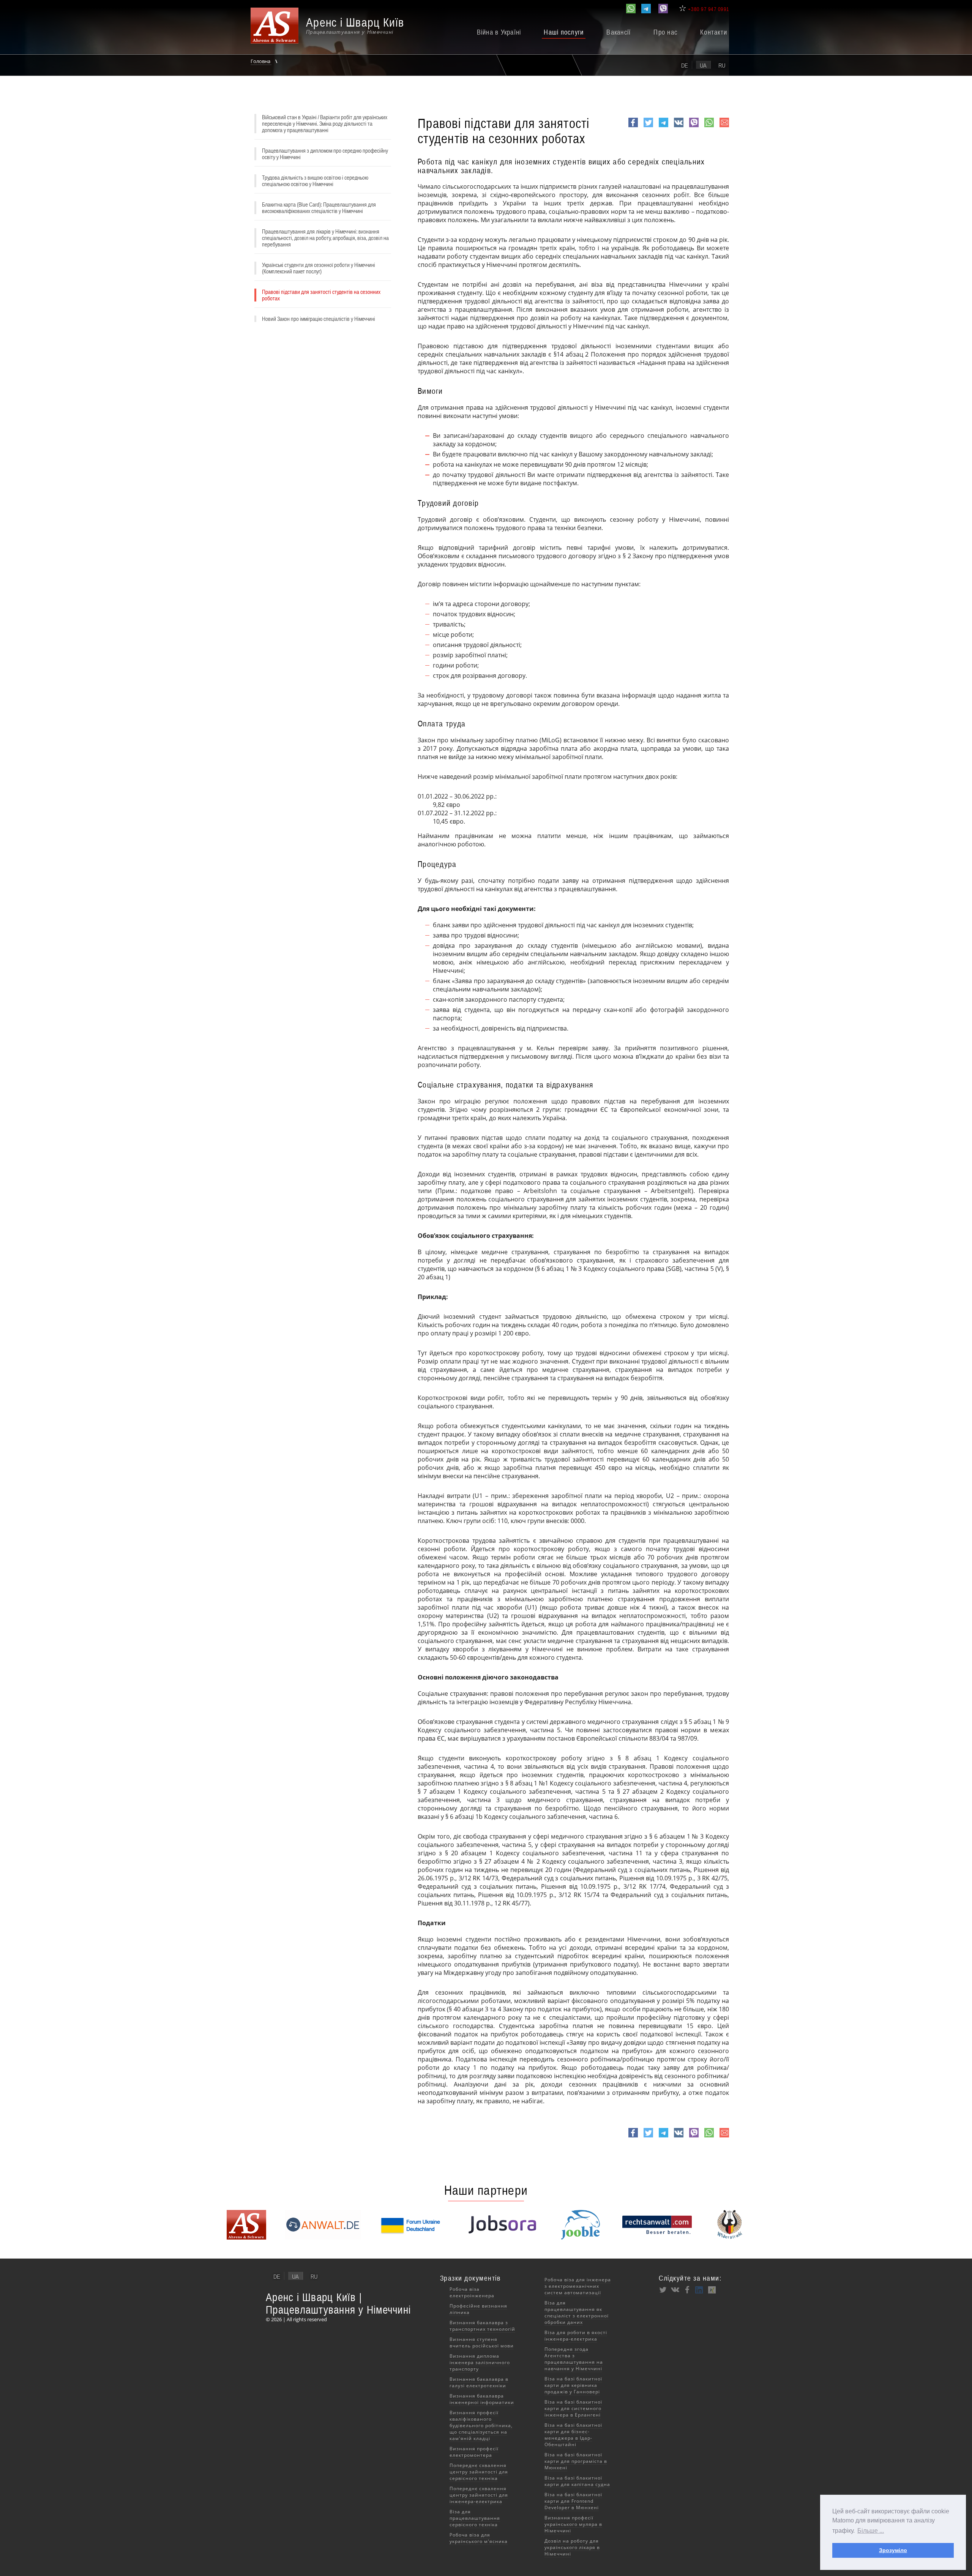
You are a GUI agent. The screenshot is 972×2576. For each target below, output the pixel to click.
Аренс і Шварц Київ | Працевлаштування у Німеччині (338, 2303)
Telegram (664, 127)
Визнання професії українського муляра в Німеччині (573, 2524)
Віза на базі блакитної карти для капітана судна (577, 2481)
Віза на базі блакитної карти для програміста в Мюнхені (576, 2461)
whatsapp (709, 127)
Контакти (714, 32)
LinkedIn (699, 2290)
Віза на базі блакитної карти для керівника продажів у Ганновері (573, 2385)
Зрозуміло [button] (893, 2550)
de (685, 65)
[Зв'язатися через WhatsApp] (631, 9)
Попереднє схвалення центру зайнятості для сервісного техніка (479, 2472)
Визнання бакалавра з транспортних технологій (482, 2326)
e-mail (724, 127)
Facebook (633, 127)
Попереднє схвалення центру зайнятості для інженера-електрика (479, 2495)
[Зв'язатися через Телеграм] (646, 9)
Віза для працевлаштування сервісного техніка (475, 2518)
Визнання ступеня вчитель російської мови (482, 2342)
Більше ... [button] (871, 2531)
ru (722, 65)
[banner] (336, 29)
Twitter (648, 127)
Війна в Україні (499, 32)
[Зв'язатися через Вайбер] (663, 9)
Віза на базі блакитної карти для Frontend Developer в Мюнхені (573, 2501)
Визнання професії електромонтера (474, 2452)
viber (694, 127)
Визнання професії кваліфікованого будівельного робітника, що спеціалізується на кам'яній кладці (481, 2425)
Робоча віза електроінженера (472, 2292)
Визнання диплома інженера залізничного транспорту (480, 2362)
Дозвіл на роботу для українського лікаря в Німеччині (572, 2547)
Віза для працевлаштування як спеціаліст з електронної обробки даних (577, 2312)
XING (712, 2290)
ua (703, 65)
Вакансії (619, 32)
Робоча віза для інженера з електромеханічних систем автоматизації (578, 2286)
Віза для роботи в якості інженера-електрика (576, 2336)
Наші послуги (564, 32)
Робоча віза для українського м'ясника (479, 2538)
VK (678, 127)
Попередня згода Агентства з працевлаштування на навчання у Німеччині (574, 2359)
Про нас (665, 32)
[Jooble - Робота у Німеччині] (581, 2237)
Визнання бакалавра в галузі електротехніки (479, 2382)
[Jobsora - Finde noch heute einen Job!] (502, 2237)
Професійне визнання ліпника (478, 2309)
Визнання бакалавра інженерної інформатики (482, 2399)
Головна (261, 61)
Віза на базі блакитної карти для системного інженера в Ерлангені (573, 2408)
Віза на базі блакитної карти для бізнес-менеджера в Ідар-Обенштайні (573, 2435)
